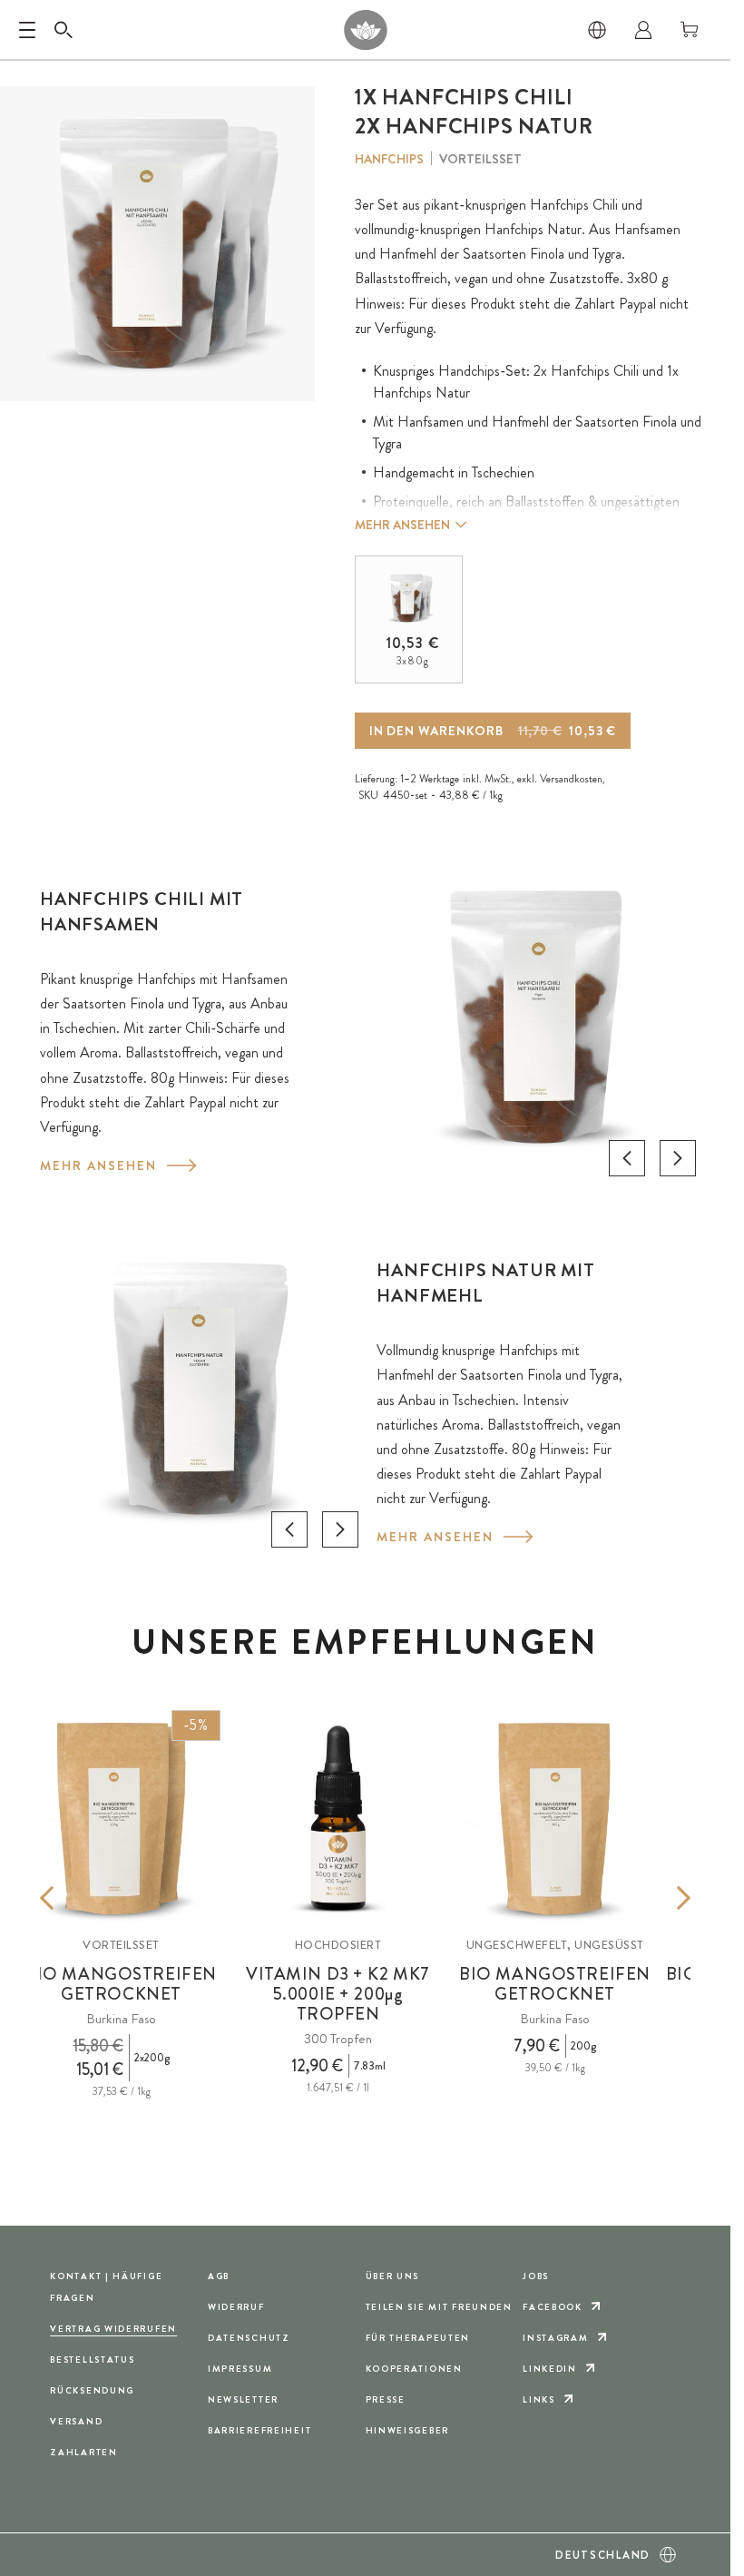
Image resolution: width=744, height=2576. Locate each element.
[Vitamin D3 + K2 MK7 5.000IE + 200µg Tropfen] (338, 1819)
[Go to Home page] (365, 30)
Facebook (553, 2307)
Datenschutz (249, 2338)
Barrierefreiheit (259, 2430)
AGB (219, 2276)
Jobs (536, 2276)
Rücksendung (92, 2390)
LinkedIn (550, 2369)
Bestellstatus (92, 2360)
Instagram (555, 2338)
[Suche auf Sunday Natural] (64, 30)
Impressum (240, 2369)
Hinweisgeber (408, 2430)
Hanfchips (389, 159)
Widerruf (236, 2307)
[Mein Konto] (643, 30)
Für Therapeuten (418, 2338)
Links (539, 2399)
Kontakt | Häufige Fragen (106, 2287)
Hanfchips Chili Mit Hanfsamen (142, 912)
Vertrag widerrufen (113, 2329)
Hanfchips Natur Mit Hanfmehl (485, 1283)
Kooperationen (414, 2369)
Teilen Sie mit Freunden (439, 2307)
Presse (386, 2399)
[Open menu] (27, 30)
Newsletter (243, 2399)
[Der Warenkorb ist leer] (690, 30)
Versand (76, 2421)
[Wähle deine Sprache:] (597, 30)
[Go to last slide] (627, 1158)
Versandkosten (571, 779)
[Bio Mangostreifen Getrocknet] (555, 1819)
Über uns (393, 2276)
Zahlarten (83, 2452)
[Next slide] (678, 1158)
